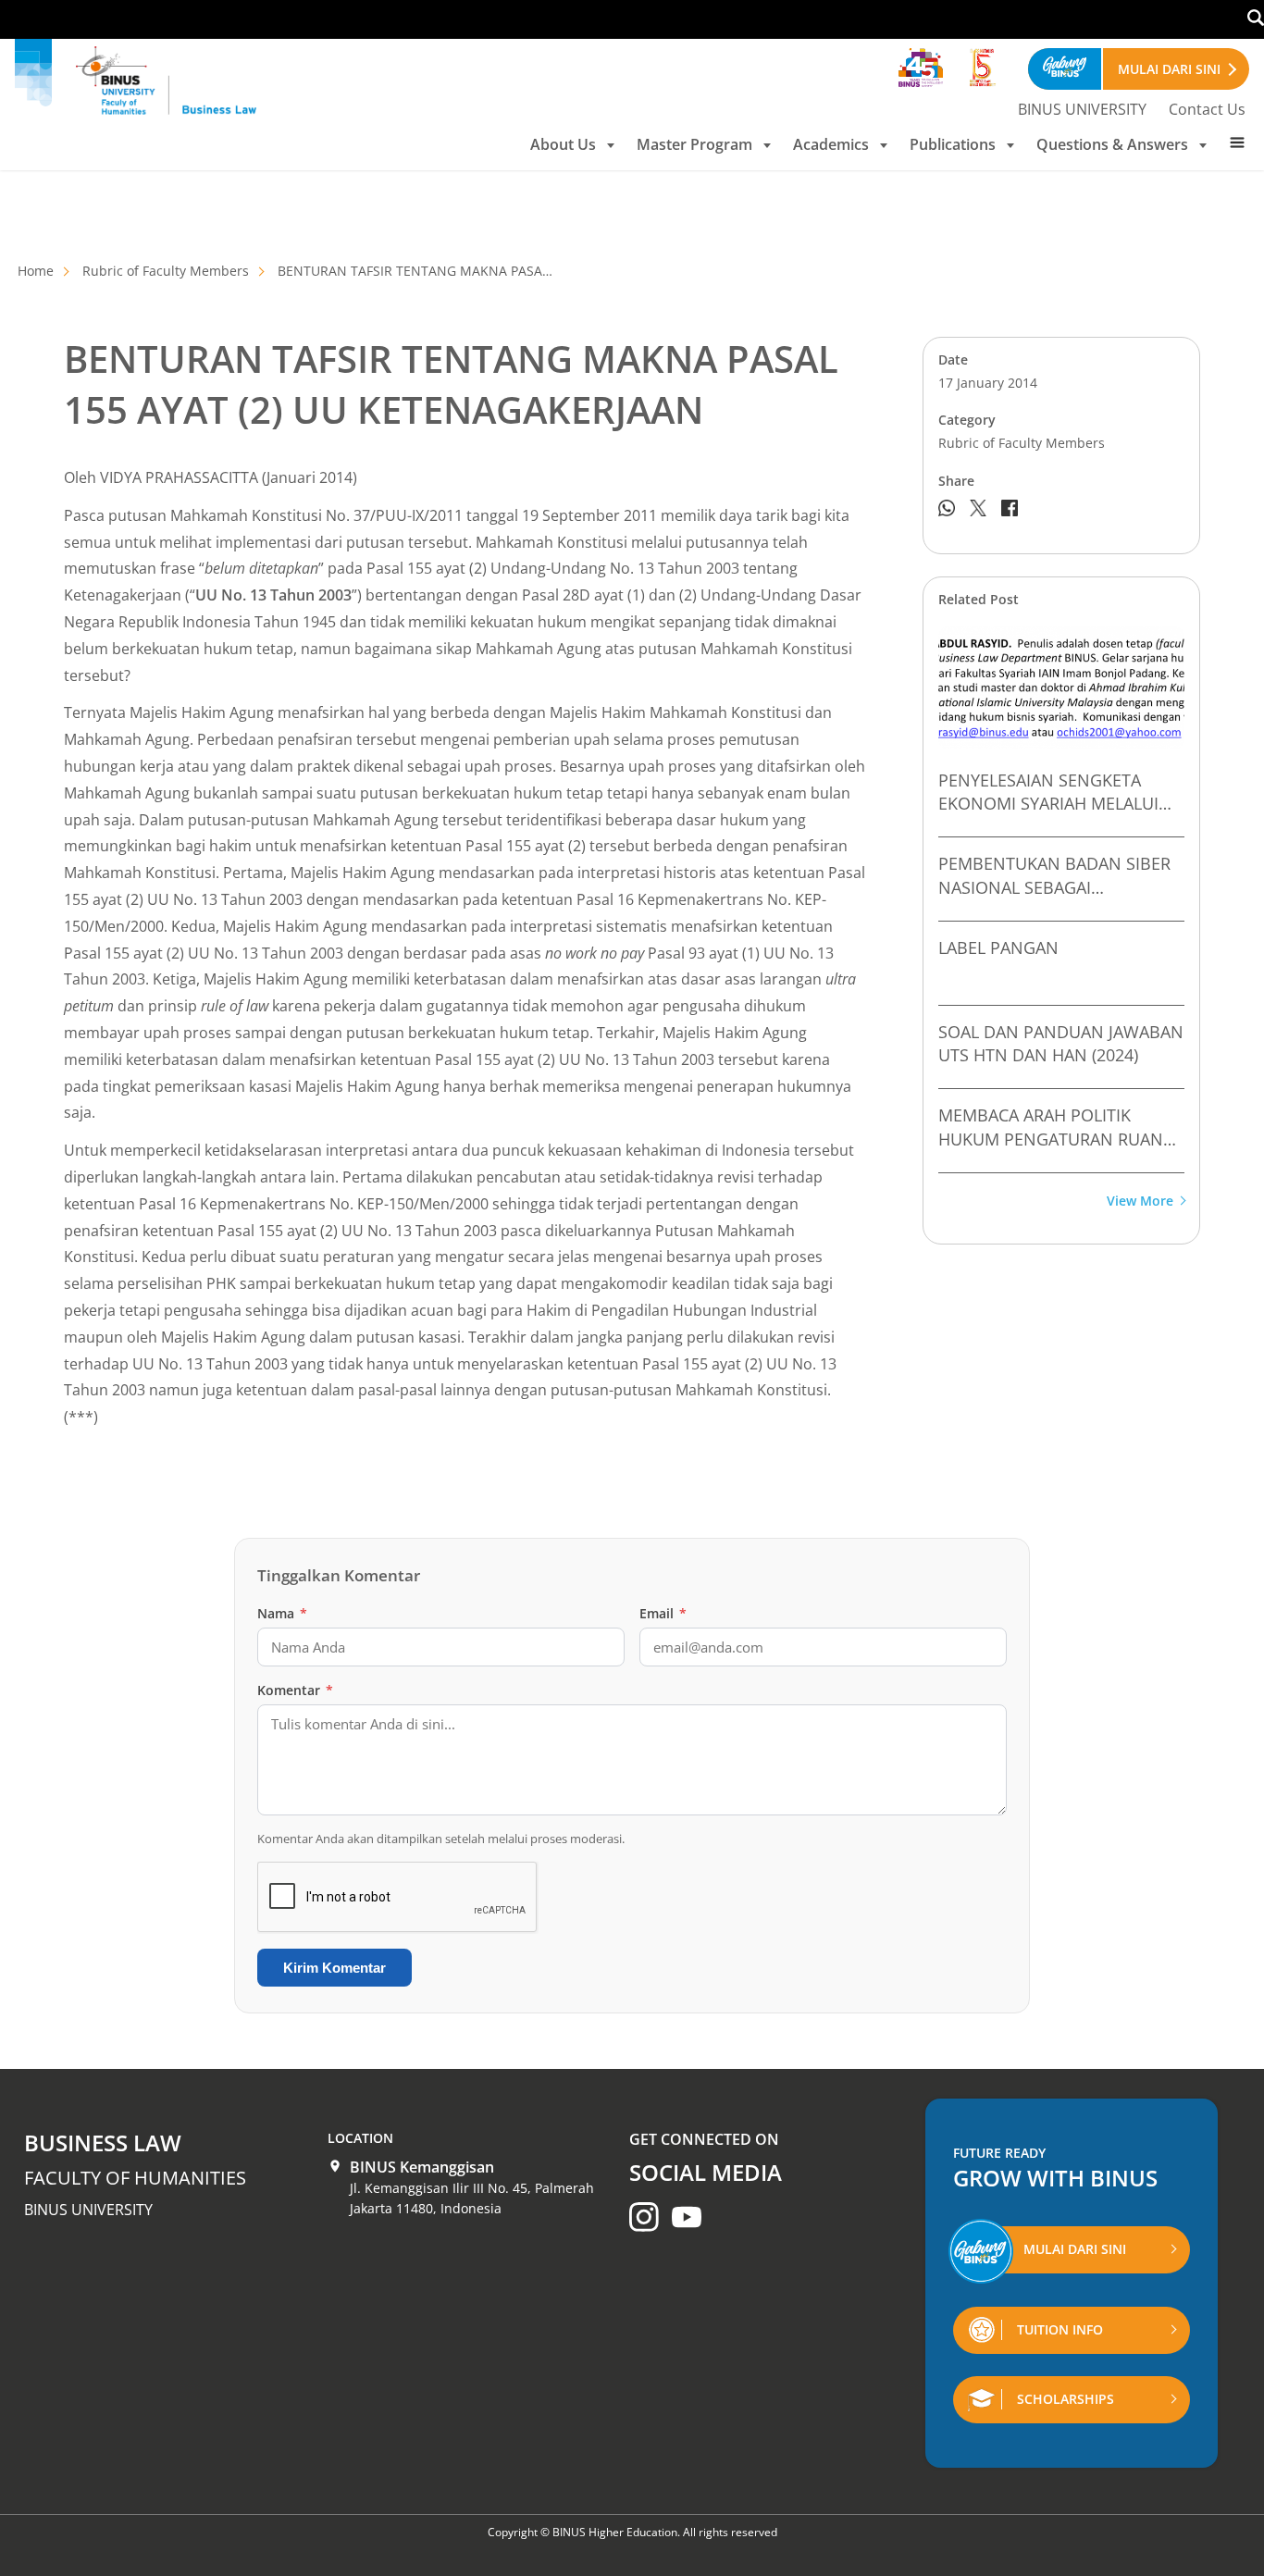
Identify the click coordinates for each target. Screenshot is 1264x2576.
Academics (831, 144)
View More (1140, 1201)
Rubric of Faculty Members (166, 271)
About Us (563, 144)
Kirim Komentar (335, 1968)
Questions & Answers (1112, 144)
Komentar (295, 1690)
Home (36, 271)
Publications (953, 144)
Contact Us (1207, 109)
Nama (282, 1613)
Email (663, 1613)
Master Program (694, 144)
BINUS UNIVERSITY (1082, 109)
